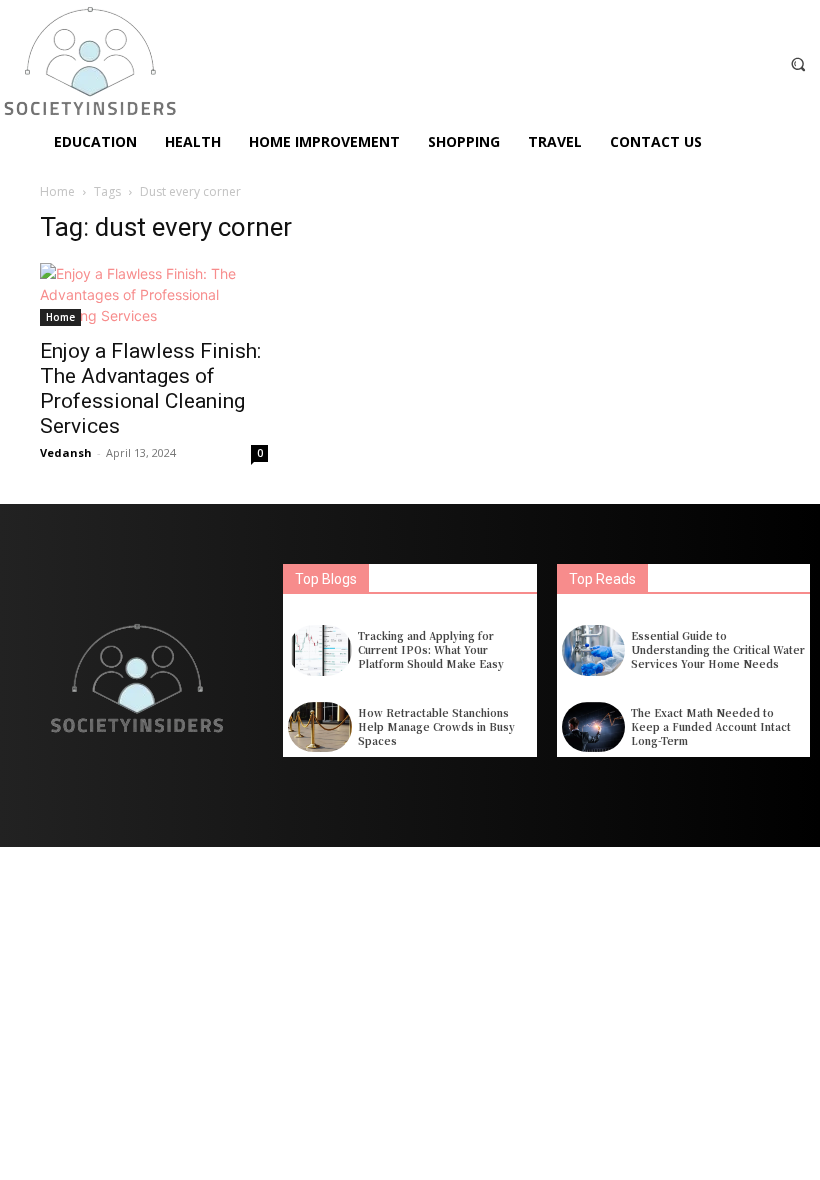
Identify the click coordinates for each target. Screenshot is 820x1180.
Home (57, 191)
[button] (798, 63)
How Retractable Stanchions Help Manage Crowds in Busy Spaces (436, 726)
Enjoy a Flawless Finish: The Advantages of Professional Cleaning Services (150, 388)
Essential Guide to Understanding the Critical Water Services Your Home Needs (718, 649)
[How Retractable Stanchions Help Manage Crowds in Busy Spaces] (319, 727)
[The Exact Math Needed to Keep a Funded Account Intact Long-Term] (593, 727)
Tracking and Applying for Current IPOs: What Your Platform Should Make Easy (431, 649)
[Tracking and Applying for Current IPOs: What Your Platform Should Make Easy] (319, 650)
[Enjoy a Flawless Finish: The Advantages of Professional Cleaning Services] (154, 294)
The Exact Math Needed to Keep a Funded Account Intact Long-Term (711, 726)
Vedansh (66, 452)
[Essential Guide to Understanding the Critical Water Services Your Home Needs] (593, 650)
